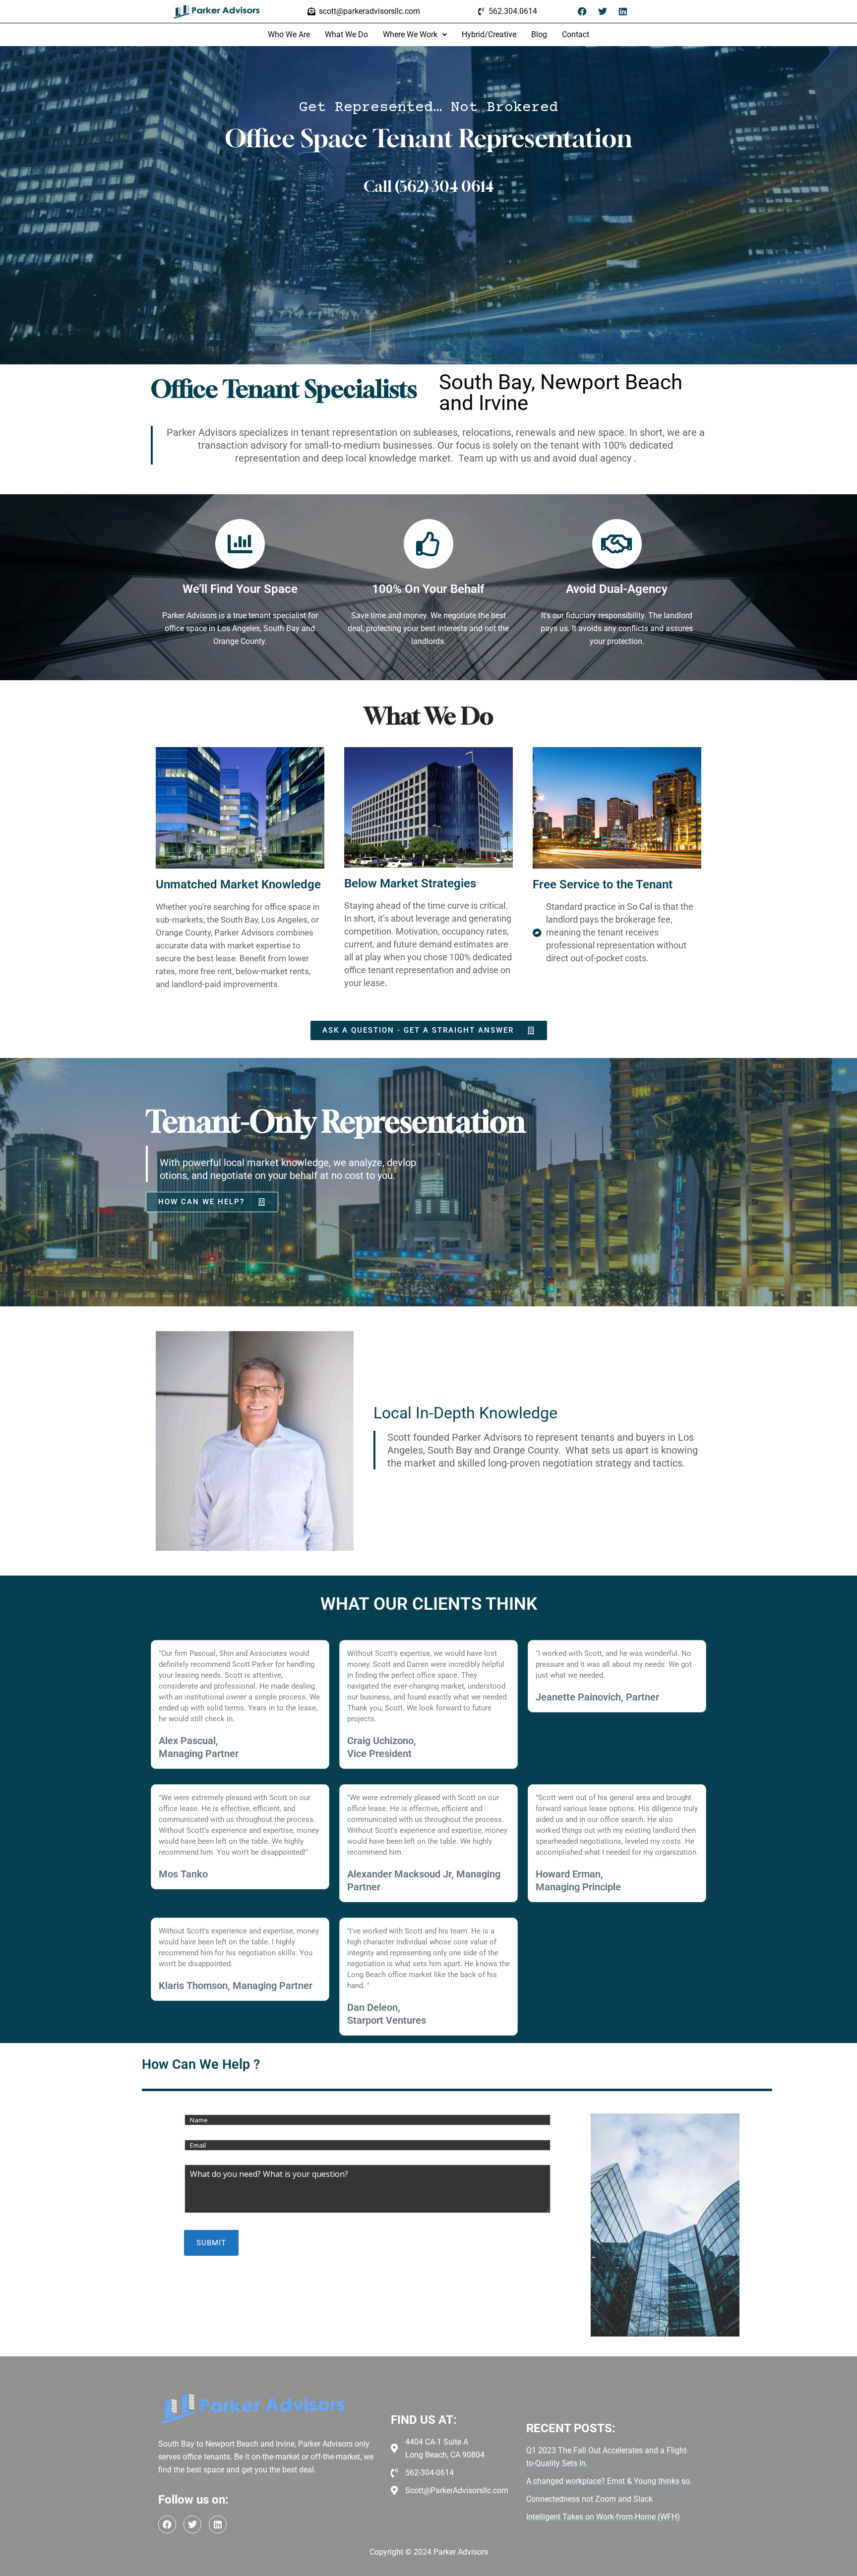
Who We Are (289, 34)
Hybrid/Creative (489, 34)
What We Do (346, 34)
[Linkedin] (623, 11)
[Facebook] (582, 11)
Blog (539, 34)
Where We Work (410, 34)
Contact (576, 34)
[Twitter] (603, 11)
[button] (415, 35)
